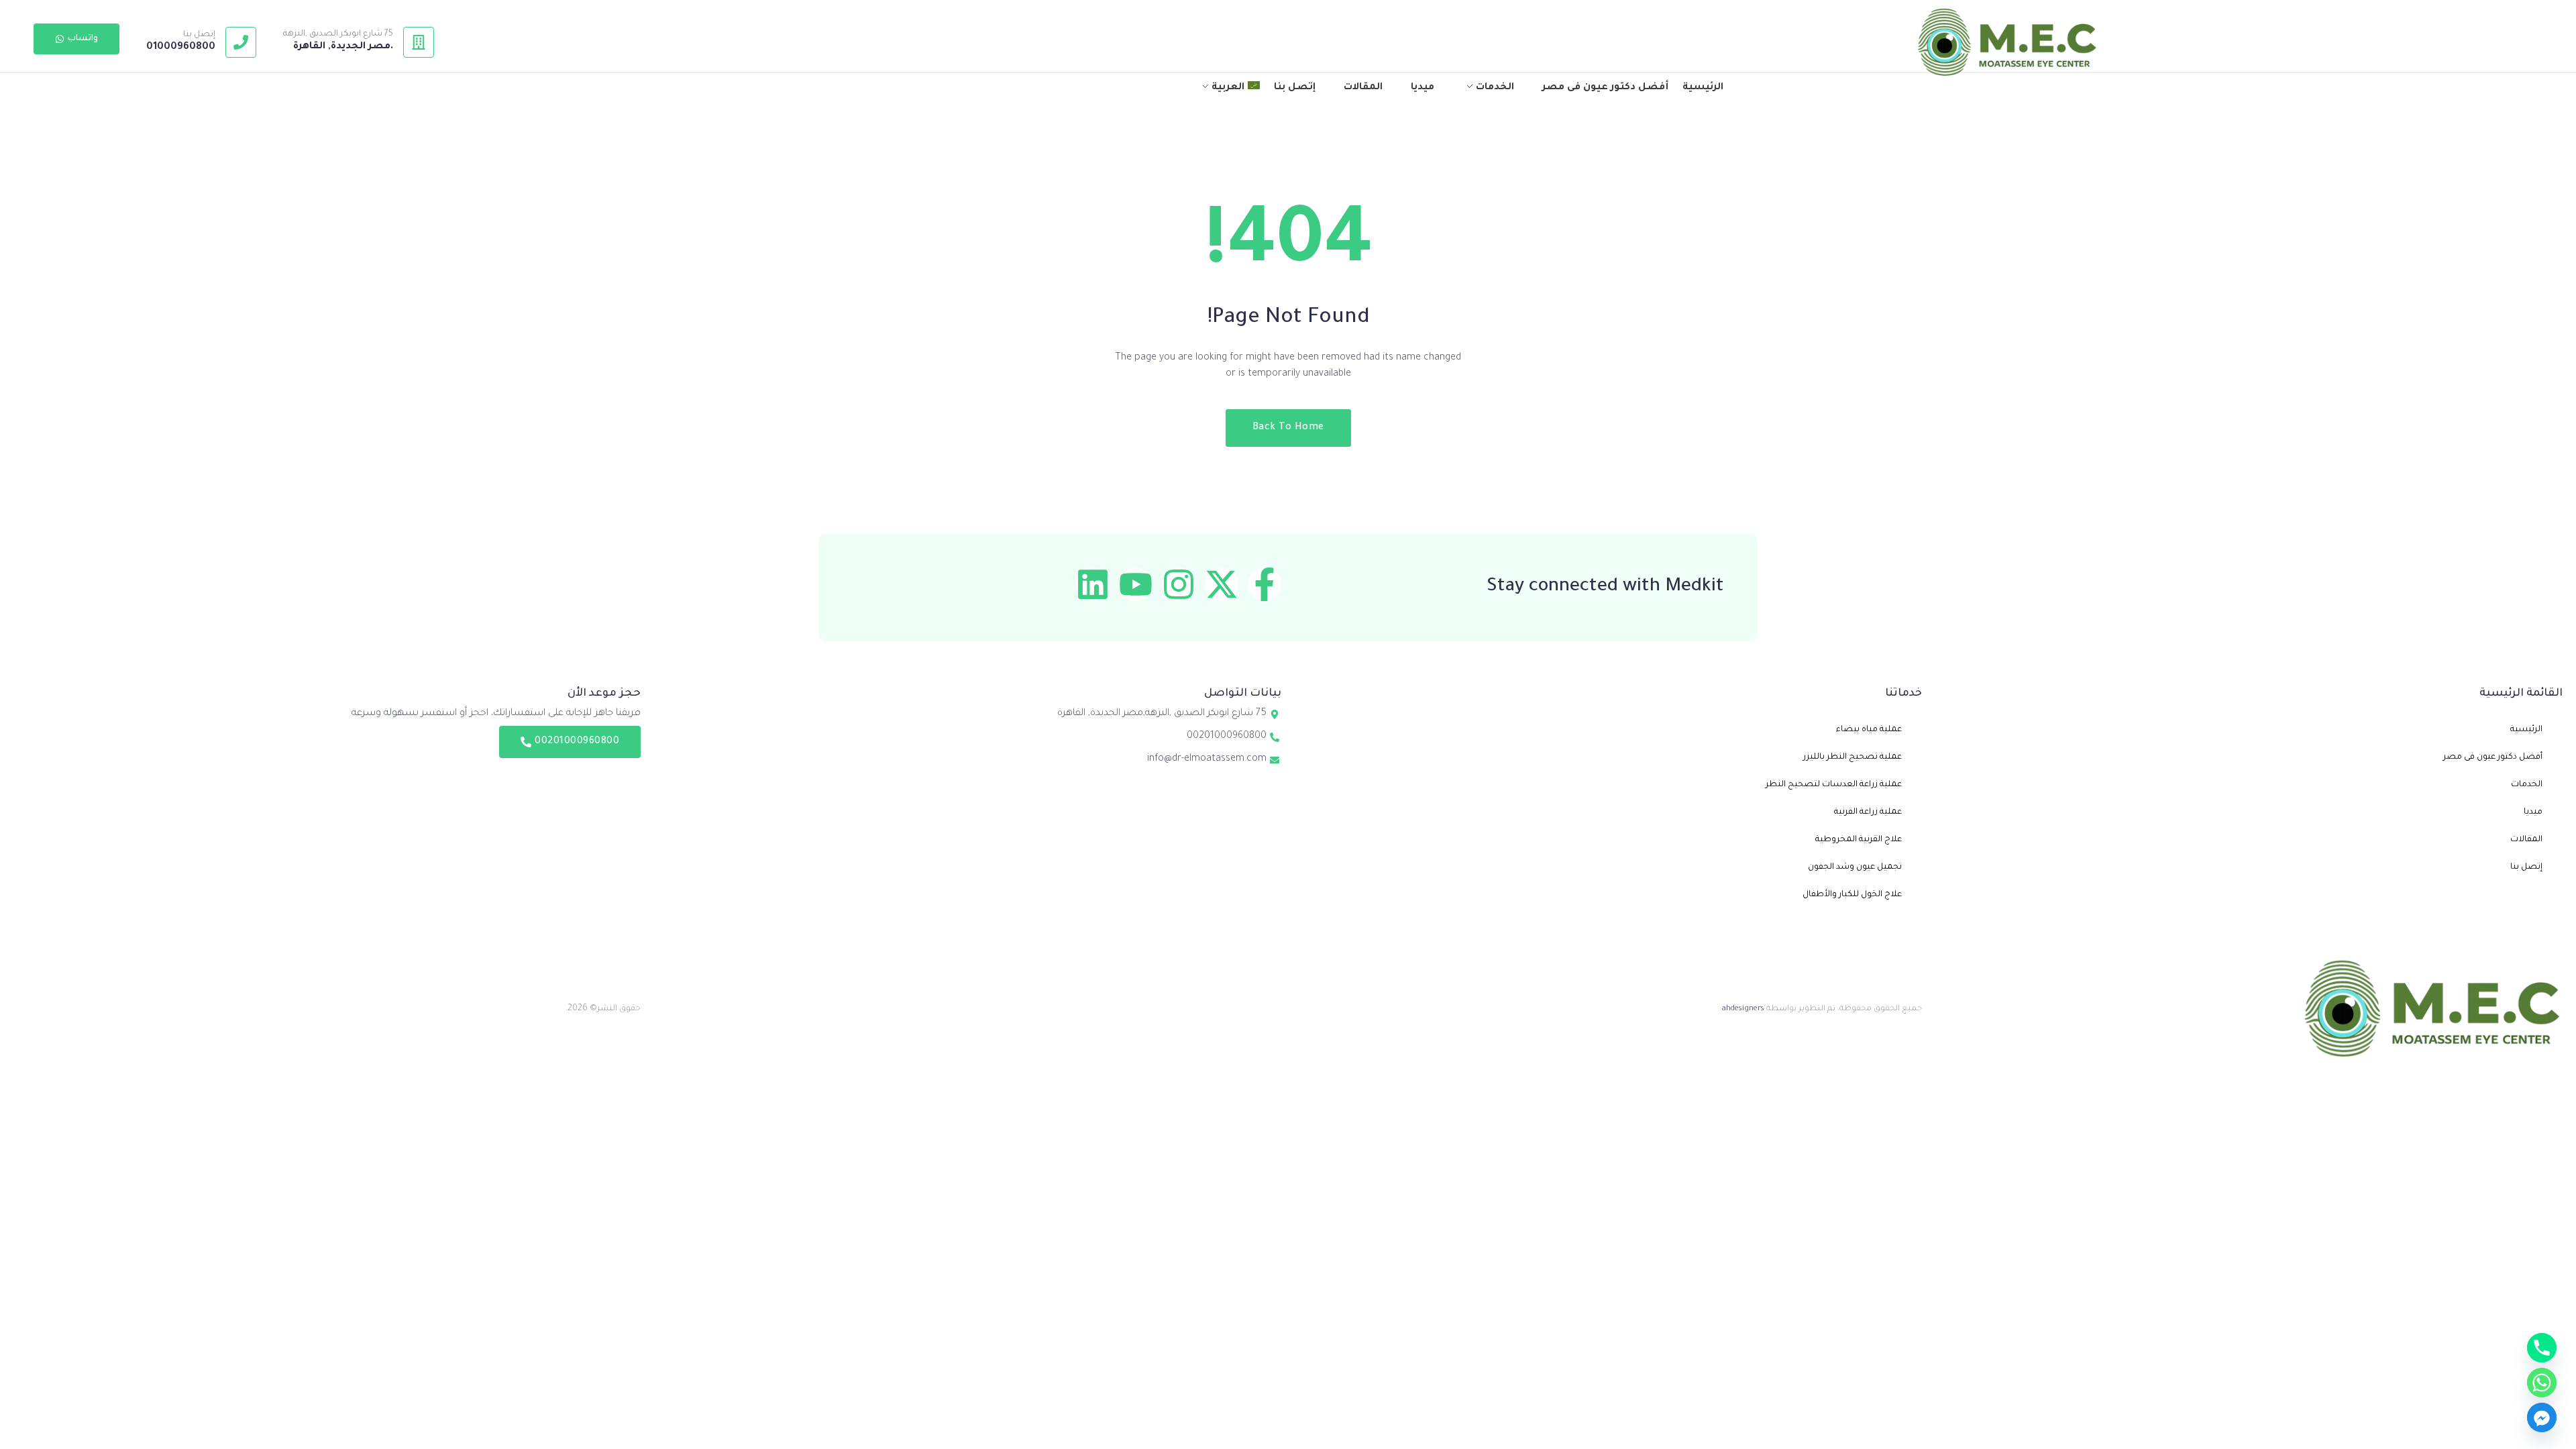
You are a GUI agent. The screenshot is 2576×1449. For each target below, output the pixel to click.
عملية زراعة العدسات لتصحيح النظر (1834, 785)
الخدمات (2527, 785)
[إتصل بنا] (241, 42)
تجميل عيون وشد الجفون (1855, 867)
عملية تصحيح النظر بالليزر (1853, 757)
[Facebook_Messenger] (2542, 1417)
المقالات (2526, 840)
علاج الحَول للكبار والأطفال (1852, 895)
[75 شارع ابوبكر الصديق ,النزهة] (419, 42)
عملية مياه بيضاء (1869, 730)
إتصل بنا (199, 35)
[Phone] (2542, 1348)
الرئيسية (2526, 730)
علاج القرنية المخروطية (1859, 840)
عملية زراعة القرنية (1868, 812)
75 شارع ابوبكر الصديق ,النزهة (338, 34)
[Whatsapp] (2542, 1383)
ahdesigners (1743, 1009)
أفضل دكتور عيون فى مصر (2493, 757)
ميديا (2533, 812)
